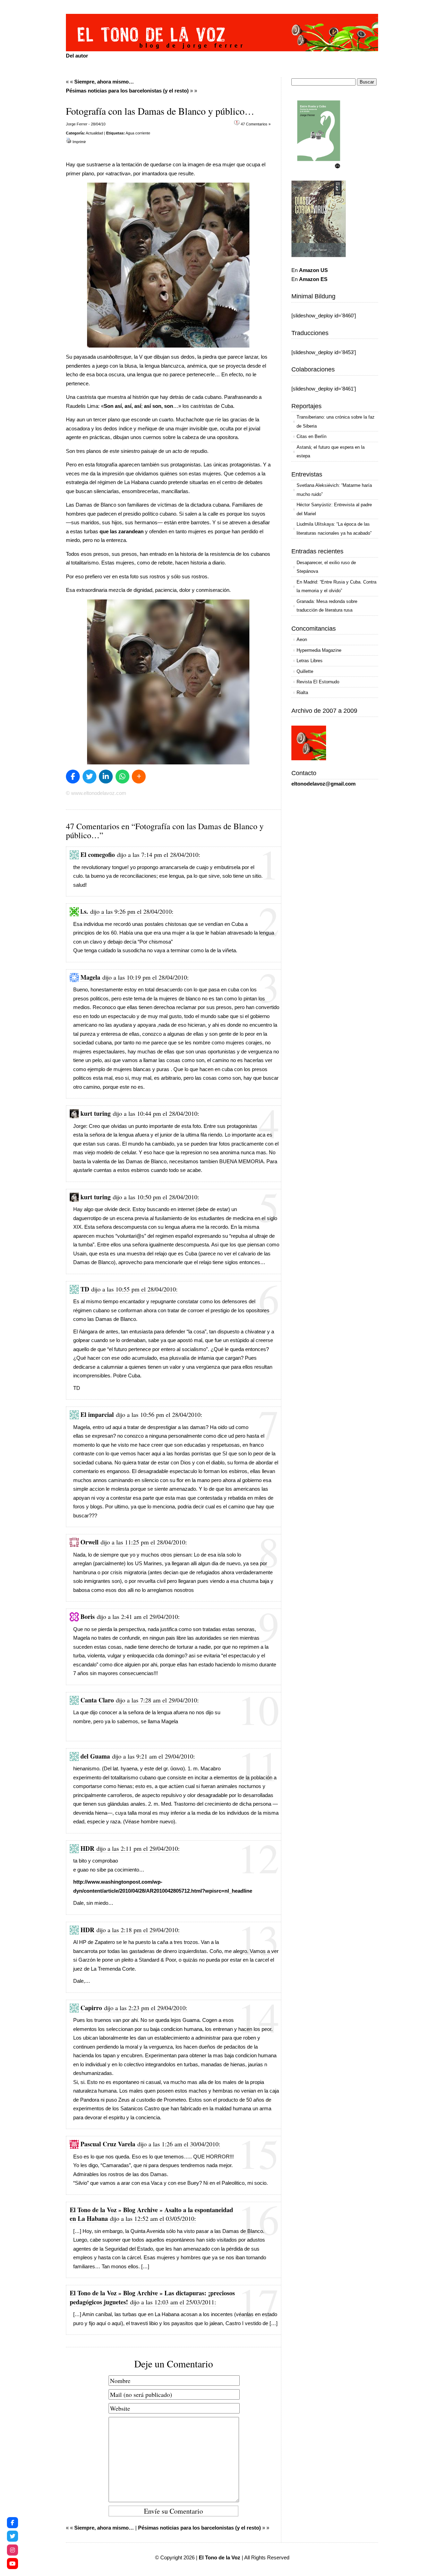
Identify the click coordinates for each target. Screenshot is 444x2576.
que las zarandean (122, 531)
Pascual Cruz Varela (108, 2144)
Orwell (89, 1542)
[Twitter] (12, 2536)
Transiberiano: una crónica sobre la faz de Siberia (336, 422)
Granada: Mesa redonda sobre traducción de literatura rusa (327, 606)
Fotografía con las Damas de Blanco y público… (160, 111)
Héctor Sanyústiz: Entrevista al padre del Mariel (334, 509)
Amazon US (313, 270)
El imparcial (97, 1414)
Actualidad (94, 133)
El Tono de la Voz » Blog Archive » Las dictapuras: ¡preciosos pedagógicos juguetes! (152, 2297)
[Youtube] (12, 2564)
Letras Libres (310, 661)
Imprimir (79, 142)
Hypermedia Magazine (319, 650)
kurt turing (96, 1113)
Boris (88, 1616)
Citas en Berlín (311, 436)
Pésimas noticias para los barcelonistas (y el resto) (127, 91)
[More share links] (139, 777)
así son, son (159, 406)
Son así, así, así (122, 406)
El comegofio (98, 855)
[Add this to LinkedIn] (106, 777)
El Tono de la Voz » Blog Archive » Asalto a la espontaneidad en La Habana (151, 2214)
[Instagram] (12, 2550)
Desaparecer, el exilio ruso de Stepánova (326, 567)
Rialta (302, 693)
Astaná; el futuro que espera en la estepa (331, 452)
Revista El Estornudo (318, 682)
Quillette (305, 671)
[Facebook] (12, 2523)
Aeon (302, 639)
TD (85, 1289)
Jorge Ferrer (77, 124)
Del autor (77, 56)
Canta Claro (97, 1700)
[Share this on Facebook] (73, 777)
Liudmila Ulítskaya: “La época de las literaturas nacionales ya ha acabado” (334, 529)
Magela (90, 977)
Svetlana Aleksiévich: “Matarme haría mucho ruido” (334, 490)
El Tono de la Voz (220, 2557)
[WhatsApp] (122, 777)
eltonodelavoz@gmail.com (323, 784)
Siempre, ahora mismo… (104, 82)
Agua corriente (138, 133)
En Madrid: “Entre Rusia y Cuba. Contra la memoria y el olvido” (336, 586)
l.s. (84, 911)
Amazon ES (313, 279)
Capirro (91, 2008)
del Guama (95, 1756)
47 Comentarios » (256, 124)
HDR (87, 1848)
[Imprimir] (69, 142)
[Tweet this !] (89, 777)
